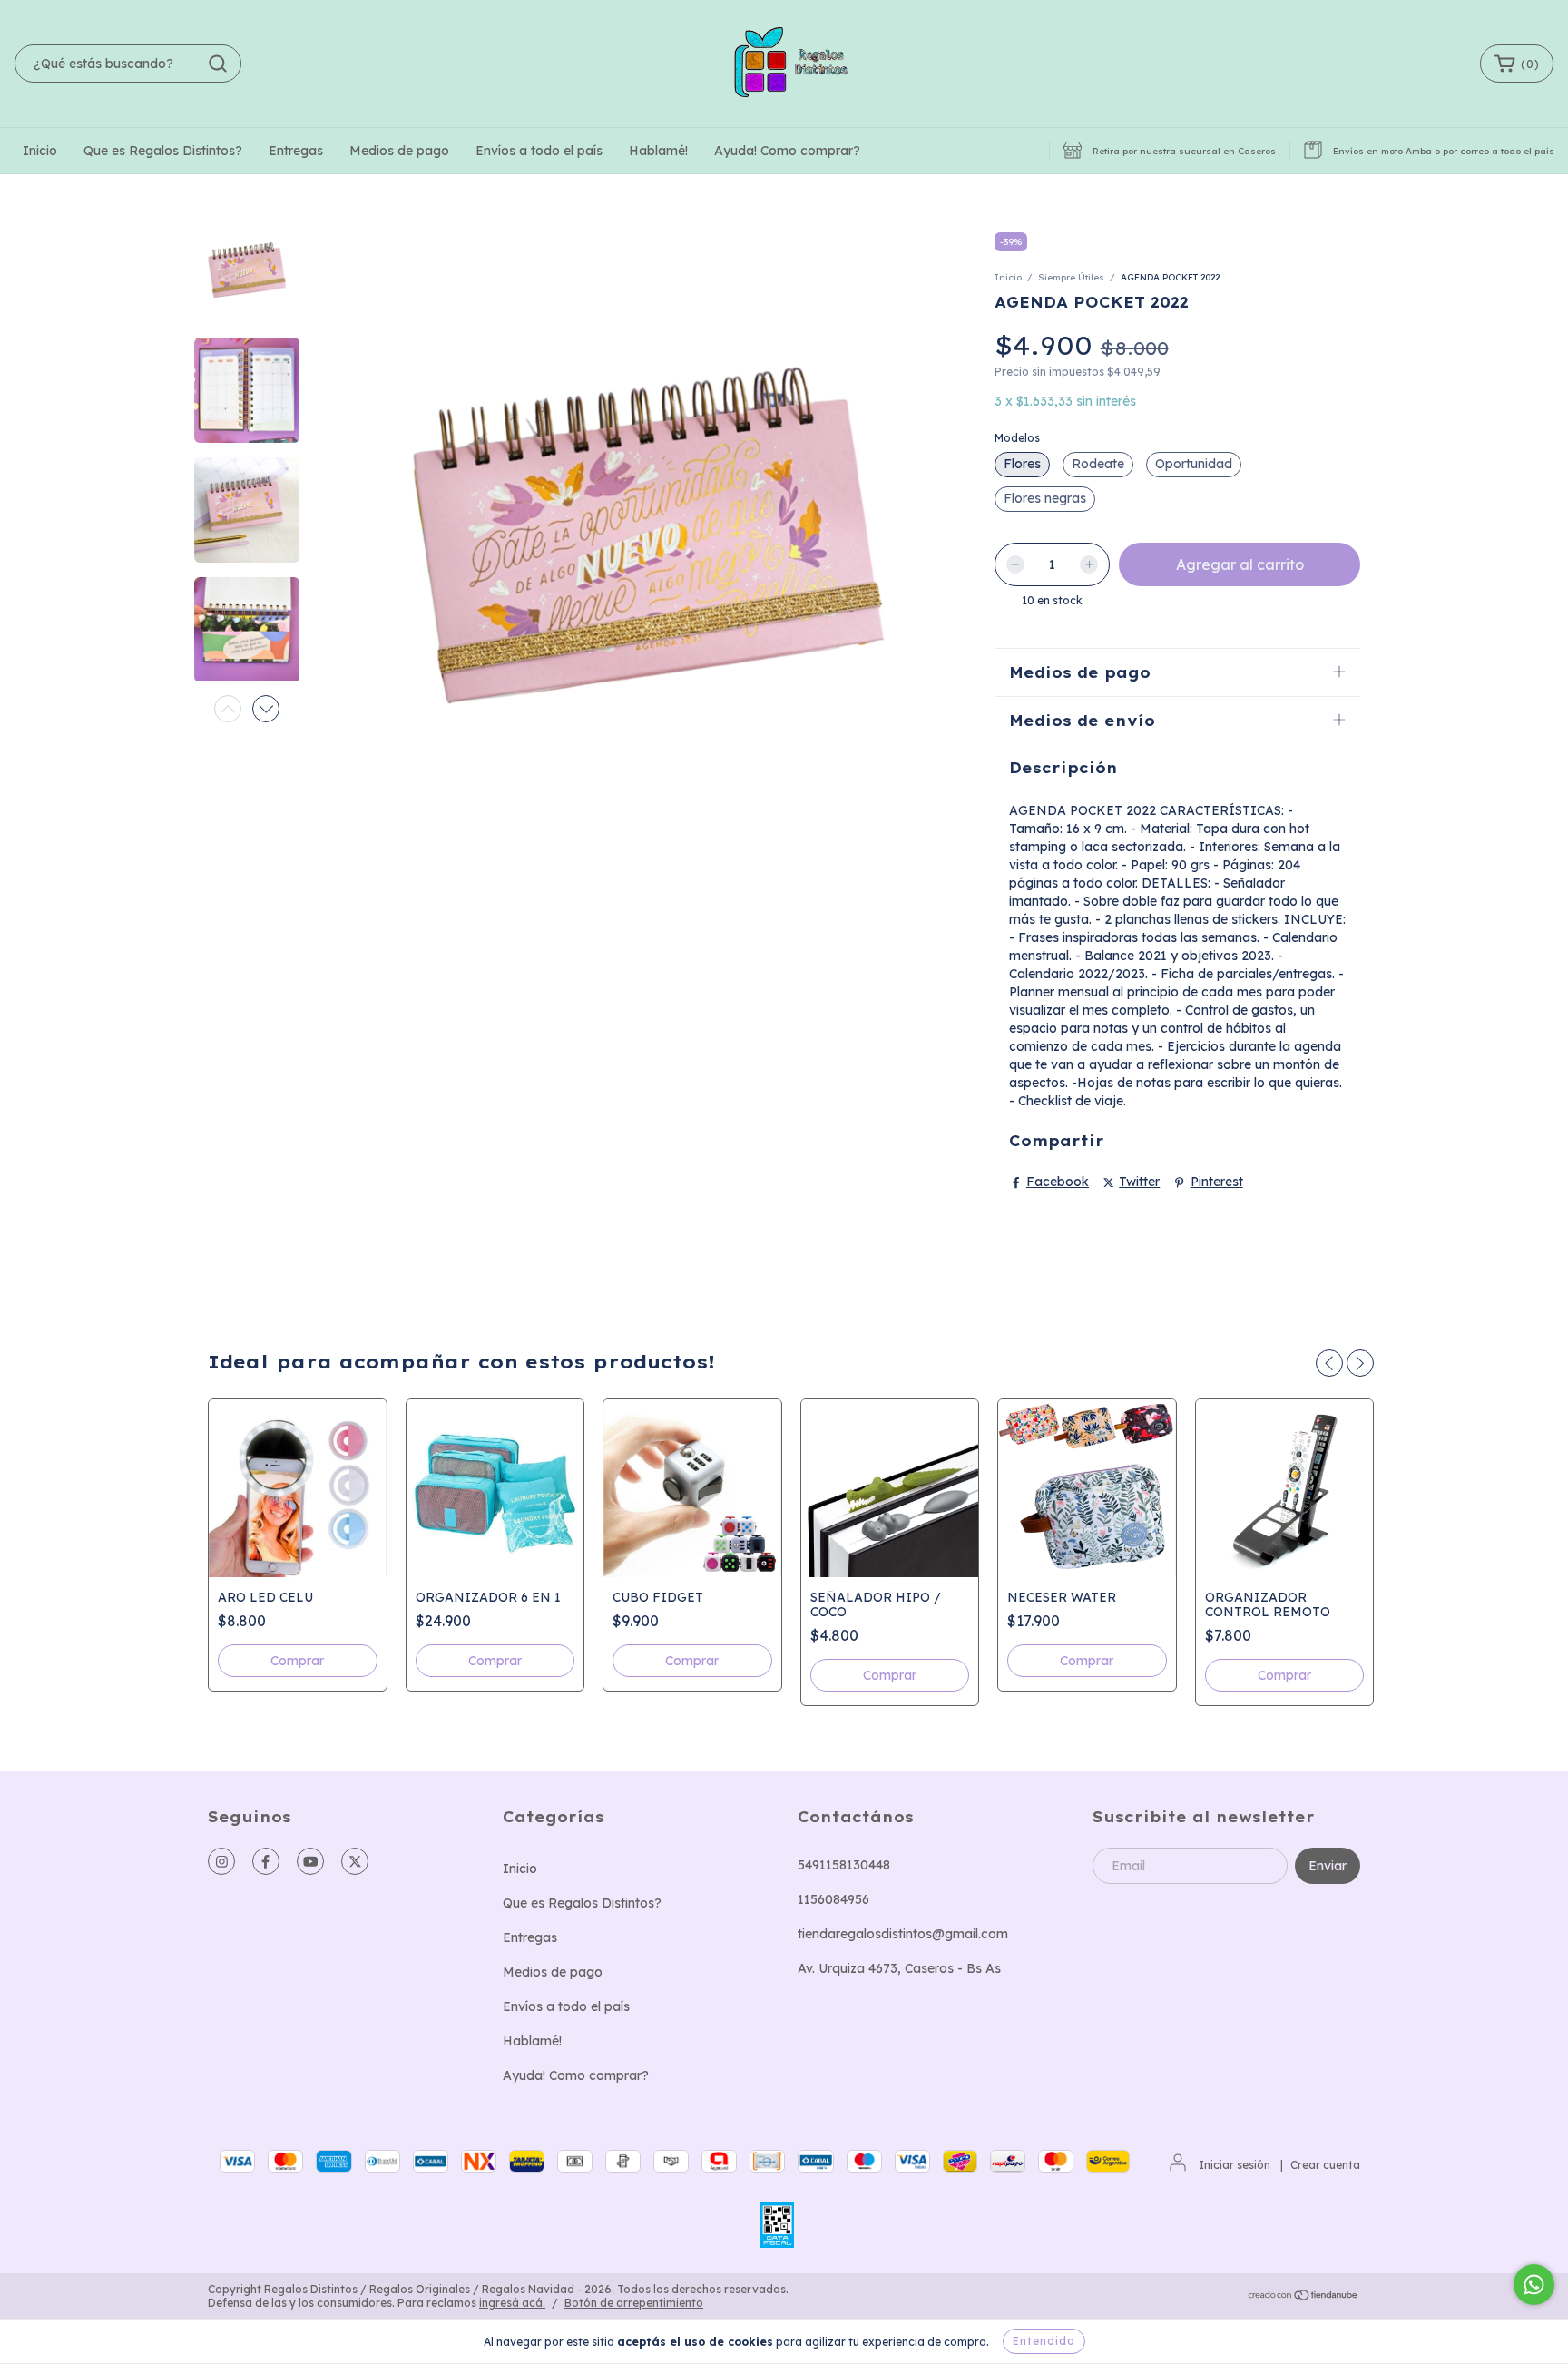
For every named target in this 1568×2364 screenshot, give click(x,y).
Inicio (40, 151)
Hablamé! (658, 151)
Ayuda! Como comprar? (787, 151)
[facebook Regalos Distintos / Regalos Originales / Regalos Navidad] (266, 1861)
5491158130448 (844, 1865)
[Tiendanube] (1303, 2296)
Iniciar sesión (1235, 2165)
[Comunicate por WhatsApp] (1534, 2285)
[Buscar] (218, 64)
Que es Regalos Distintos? (163, 151)
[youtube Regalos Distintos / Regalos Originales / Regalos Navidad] (310, 1861)
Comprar (297, 1662)
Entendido (1044, 2341)
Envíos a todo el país (539, 151)
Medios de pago (399, 151)
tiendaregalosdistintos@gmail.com (903, 1934)
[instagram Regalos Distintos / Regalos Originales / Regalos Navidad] (221, 1861)
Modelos (1017, 438)
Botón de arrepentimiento (634, 2303)
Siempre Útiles (1071, 277)
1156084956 (833, 1899)
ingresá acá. (512, 2303)
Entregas (296, 151)
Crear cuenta (1325, 2165)
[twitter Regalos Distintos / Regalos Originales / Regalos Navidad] (355, 1861)
